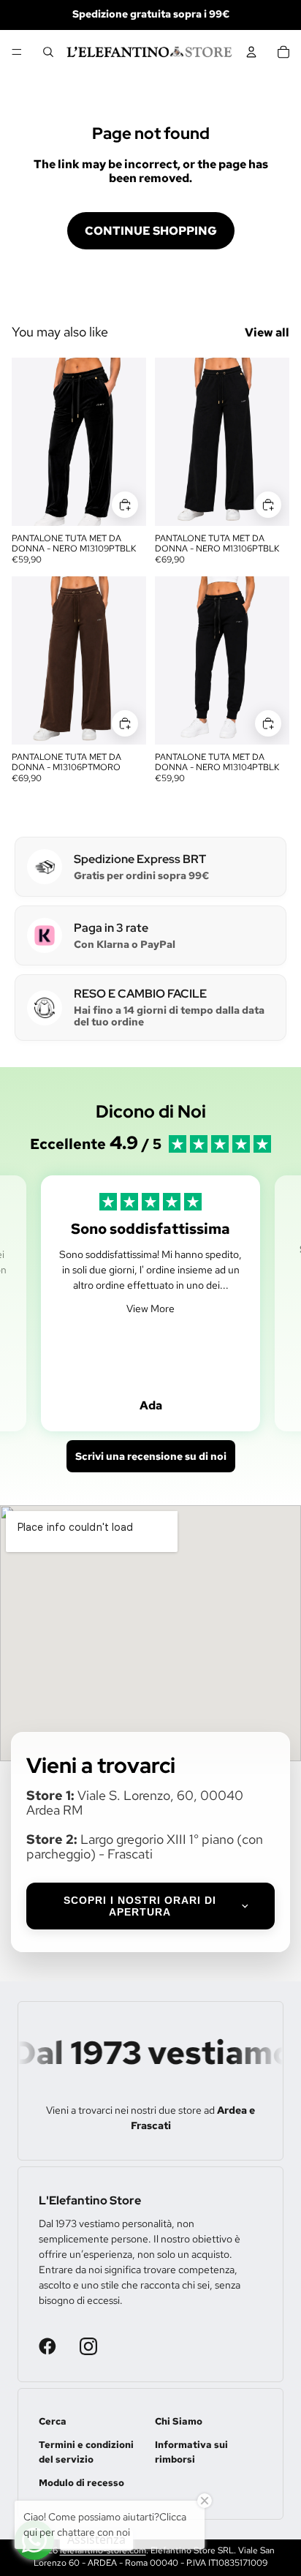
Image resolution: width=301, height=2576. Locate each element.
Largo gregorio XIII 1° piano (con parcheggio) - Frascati (145, 1846)
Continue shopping (151, 231)
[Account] (251, 52)
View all (267, 332)
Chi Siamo (179, 2421)
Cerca (53, 2421)
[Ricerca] (48, 52)
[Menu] (17, 52)
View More (150, 1308)
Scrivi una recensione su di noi (151, 1456)
